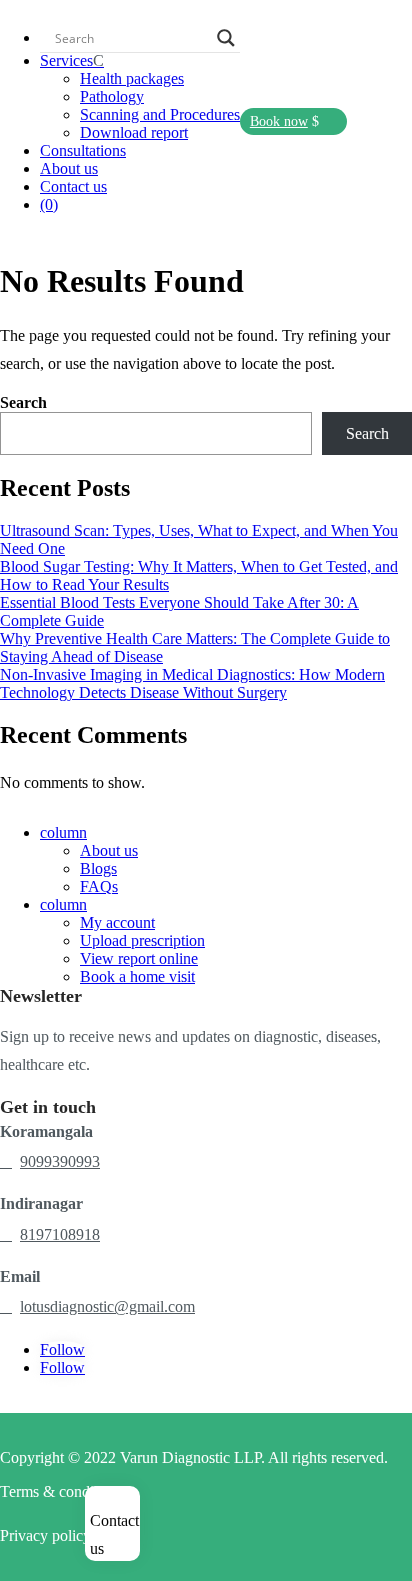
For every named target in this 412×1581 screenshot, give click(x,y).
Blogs (98, 868)
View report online (139, 958)
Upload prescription (142, 940)
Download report (134, 132)
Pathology (112, 96)
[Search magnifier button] (226, 38)
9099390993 (60, 1161)
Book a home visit (137, 976)
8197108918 (60, 1234)
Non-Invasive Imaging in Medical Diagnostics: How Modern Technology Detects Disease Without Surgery (192, 683)
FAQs (99, 886)
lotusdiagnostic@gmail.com (107, 1306)
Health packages (132, 78)
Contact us (73, 186)
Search (23, 402)
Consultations (83, 150)
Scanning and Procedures (160, 114)
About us (69, 168)
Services (66, 60)
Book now (279, 121)
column (63, 832)
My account (117, 922)
